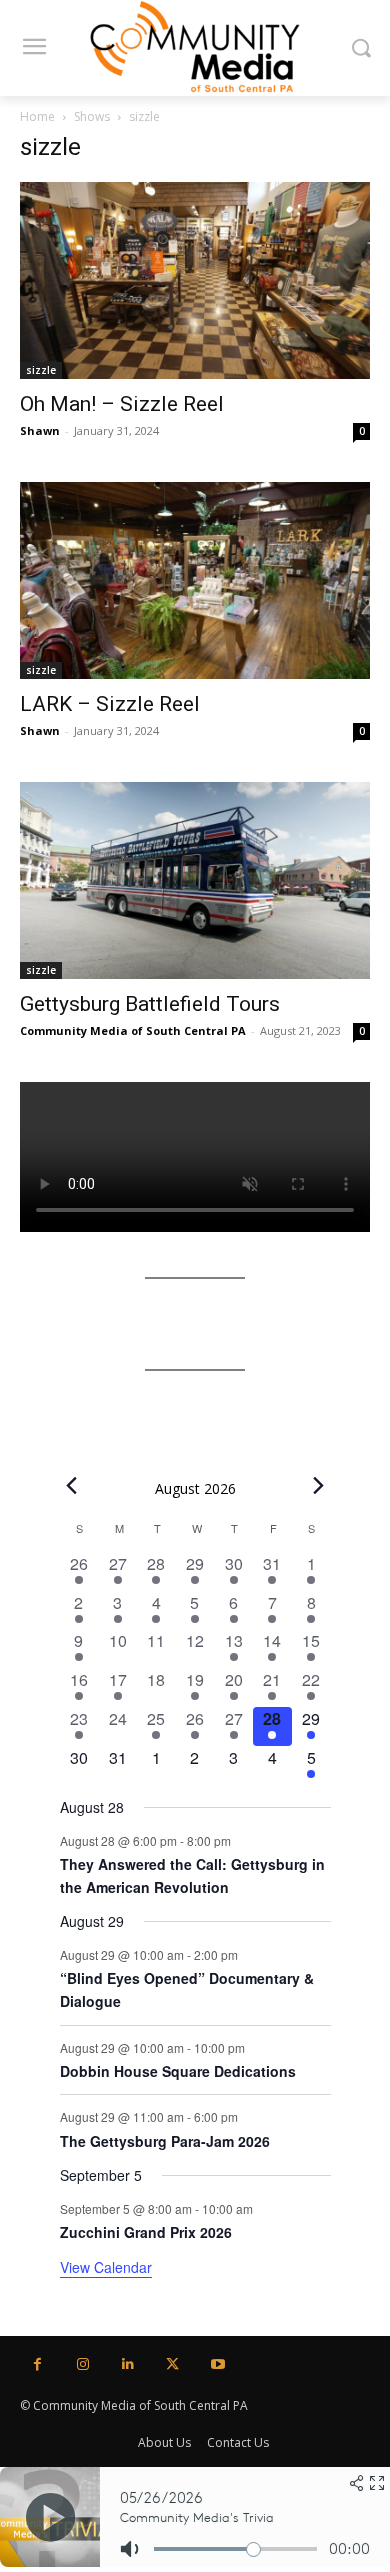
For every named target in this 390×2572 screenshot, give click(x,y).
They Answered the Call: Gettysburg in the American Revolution (192, 1875)
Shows (92, 116)
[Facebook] (37, 2364)
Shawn (40, 430)
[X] (172, 2364)
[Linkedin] (127, 2364)
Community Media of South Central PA (133, 1030)
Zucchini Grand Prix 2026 (146, 2232)
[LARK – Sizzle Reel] (195, 580)
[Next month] (319, 1486)
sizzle (41, 370)
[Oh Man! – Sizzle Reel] (195, 280)
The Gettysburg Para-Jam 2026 (165, 2141)
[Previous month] (72, 1486)
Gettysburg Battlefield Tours (150, 1004)
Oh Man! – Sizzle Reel (122, 404)
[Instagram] (82, 2364)
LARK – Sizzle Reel (110, 704)
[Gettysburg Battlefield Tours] (195, 880)
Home (37, 116)
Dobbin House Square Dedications (178, 2071)
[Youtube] (217, 2364)
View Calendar (106, 2267)
